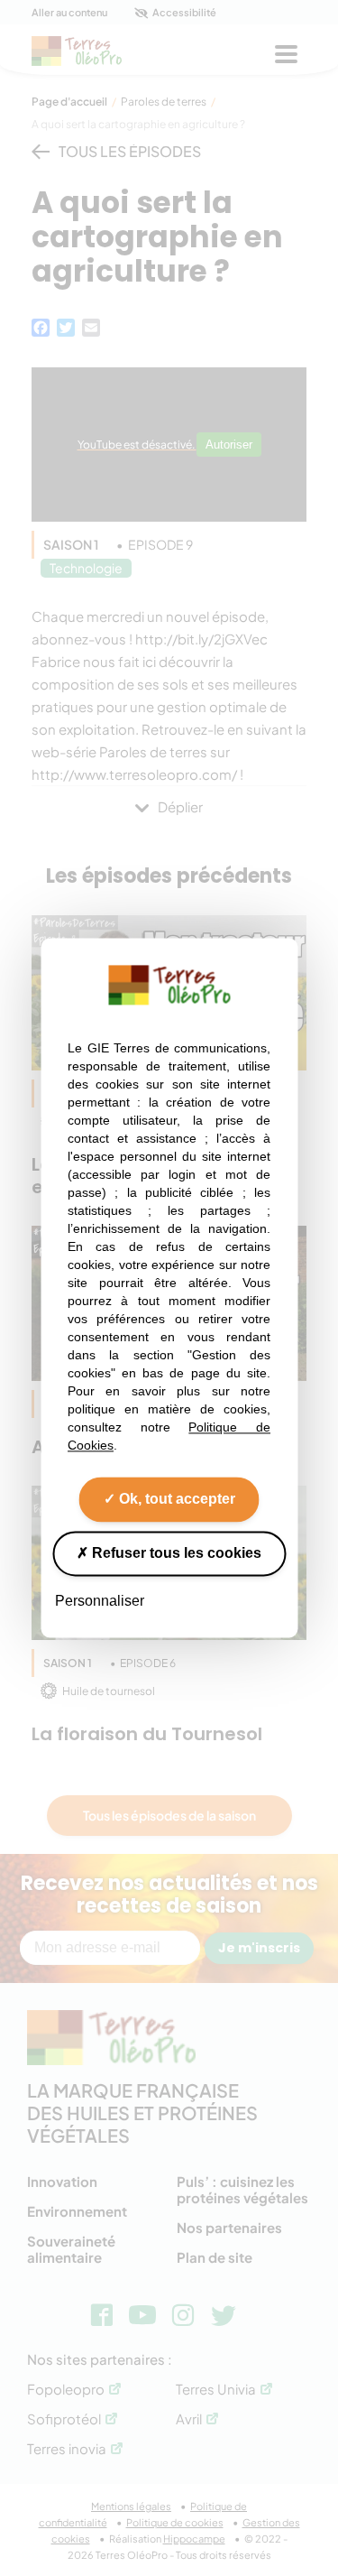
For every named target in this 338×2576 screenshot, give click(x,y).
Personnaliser (100, 1601)
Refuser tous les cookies (175, 1553)
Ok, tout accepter (175, 1499)
